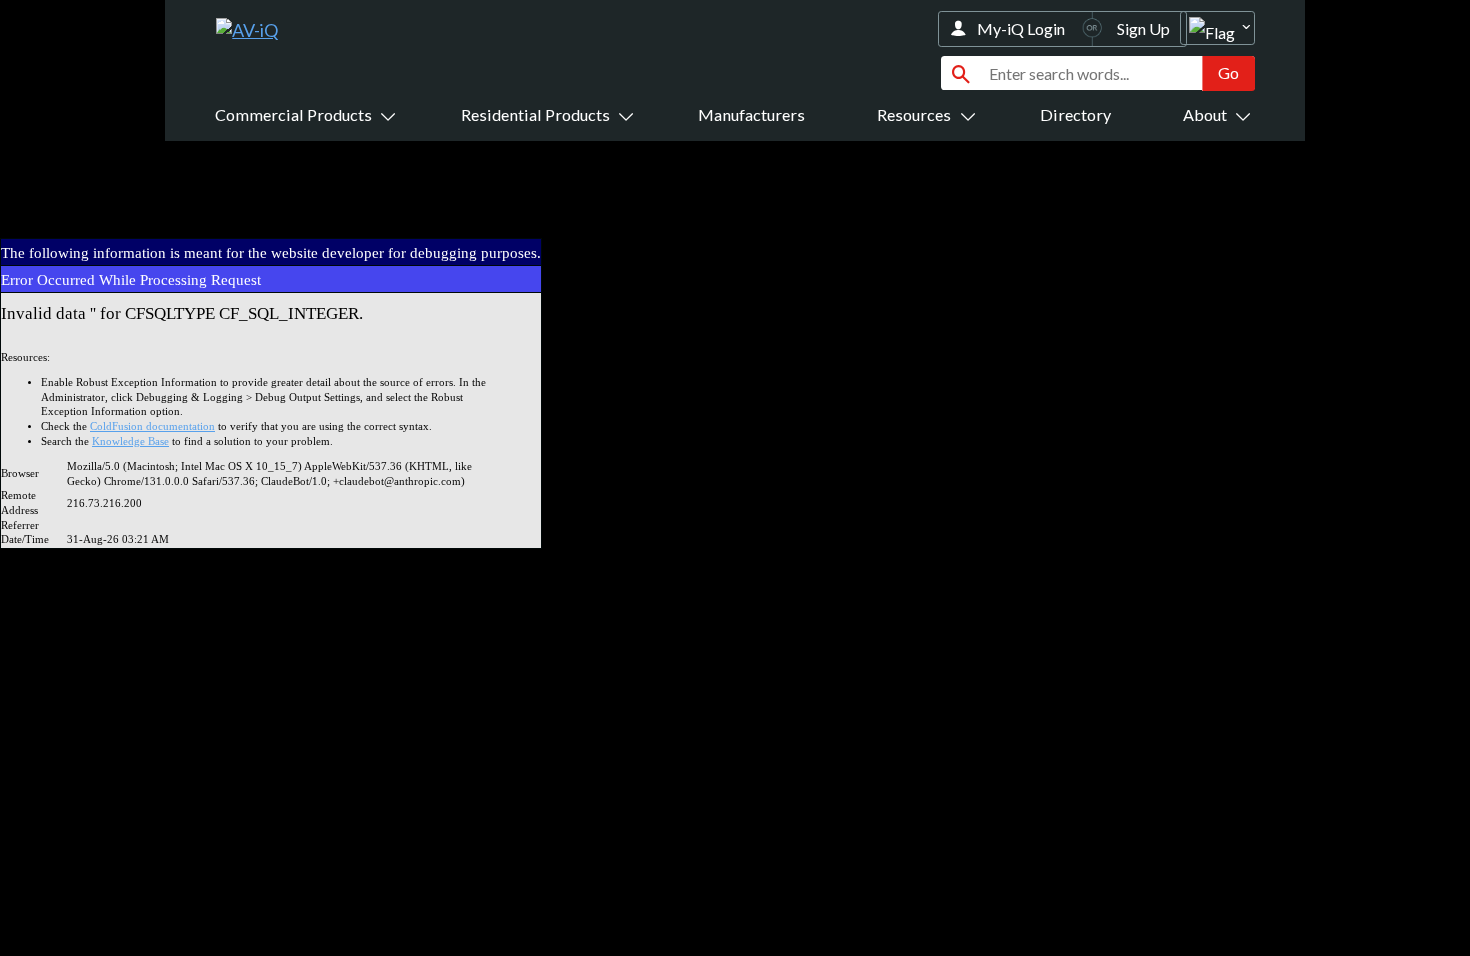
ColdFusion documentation (152, 426)
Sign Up (1143, 28)
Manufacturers (751, 114)
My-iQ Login (1021, 28)
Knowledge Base (130, 441)
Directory (1075, 114)
